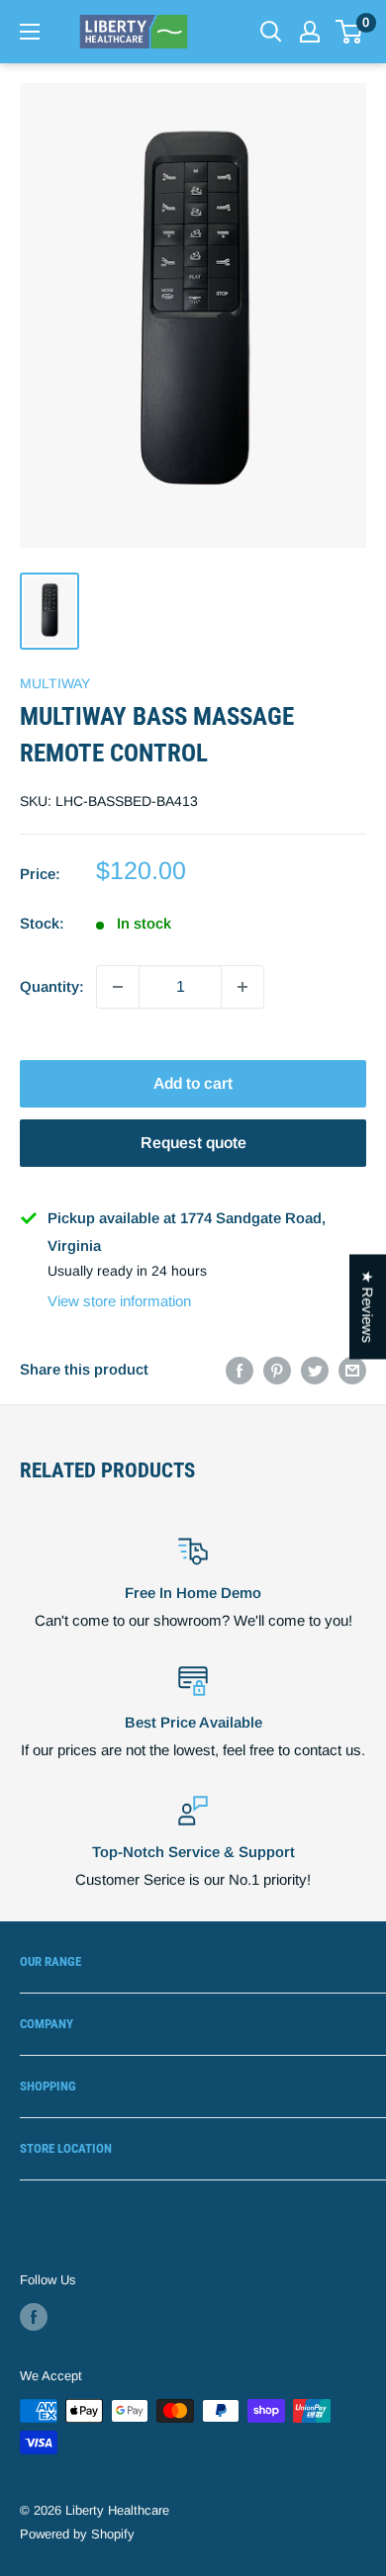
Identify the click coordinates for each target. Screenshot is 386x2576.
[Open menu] (30, 32)
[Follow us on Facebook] (34, 2317)
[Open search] (271, 32)
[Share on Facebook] (240, 1370)
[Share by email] (352, 1370)
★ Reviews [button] (368, 1306)
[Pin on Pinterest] (277, 1370)
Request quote (193, 1143)
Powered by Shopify (77, 2534)
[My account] (310, 32)
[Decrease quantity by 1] (118, 987)
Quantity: (52, 986)
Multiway (55, 683)
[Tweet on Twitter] (315, 1370)
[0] (350, 32)
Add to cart (193, 1083)
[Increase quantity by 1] (242, 987)
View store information (119, 1301)
